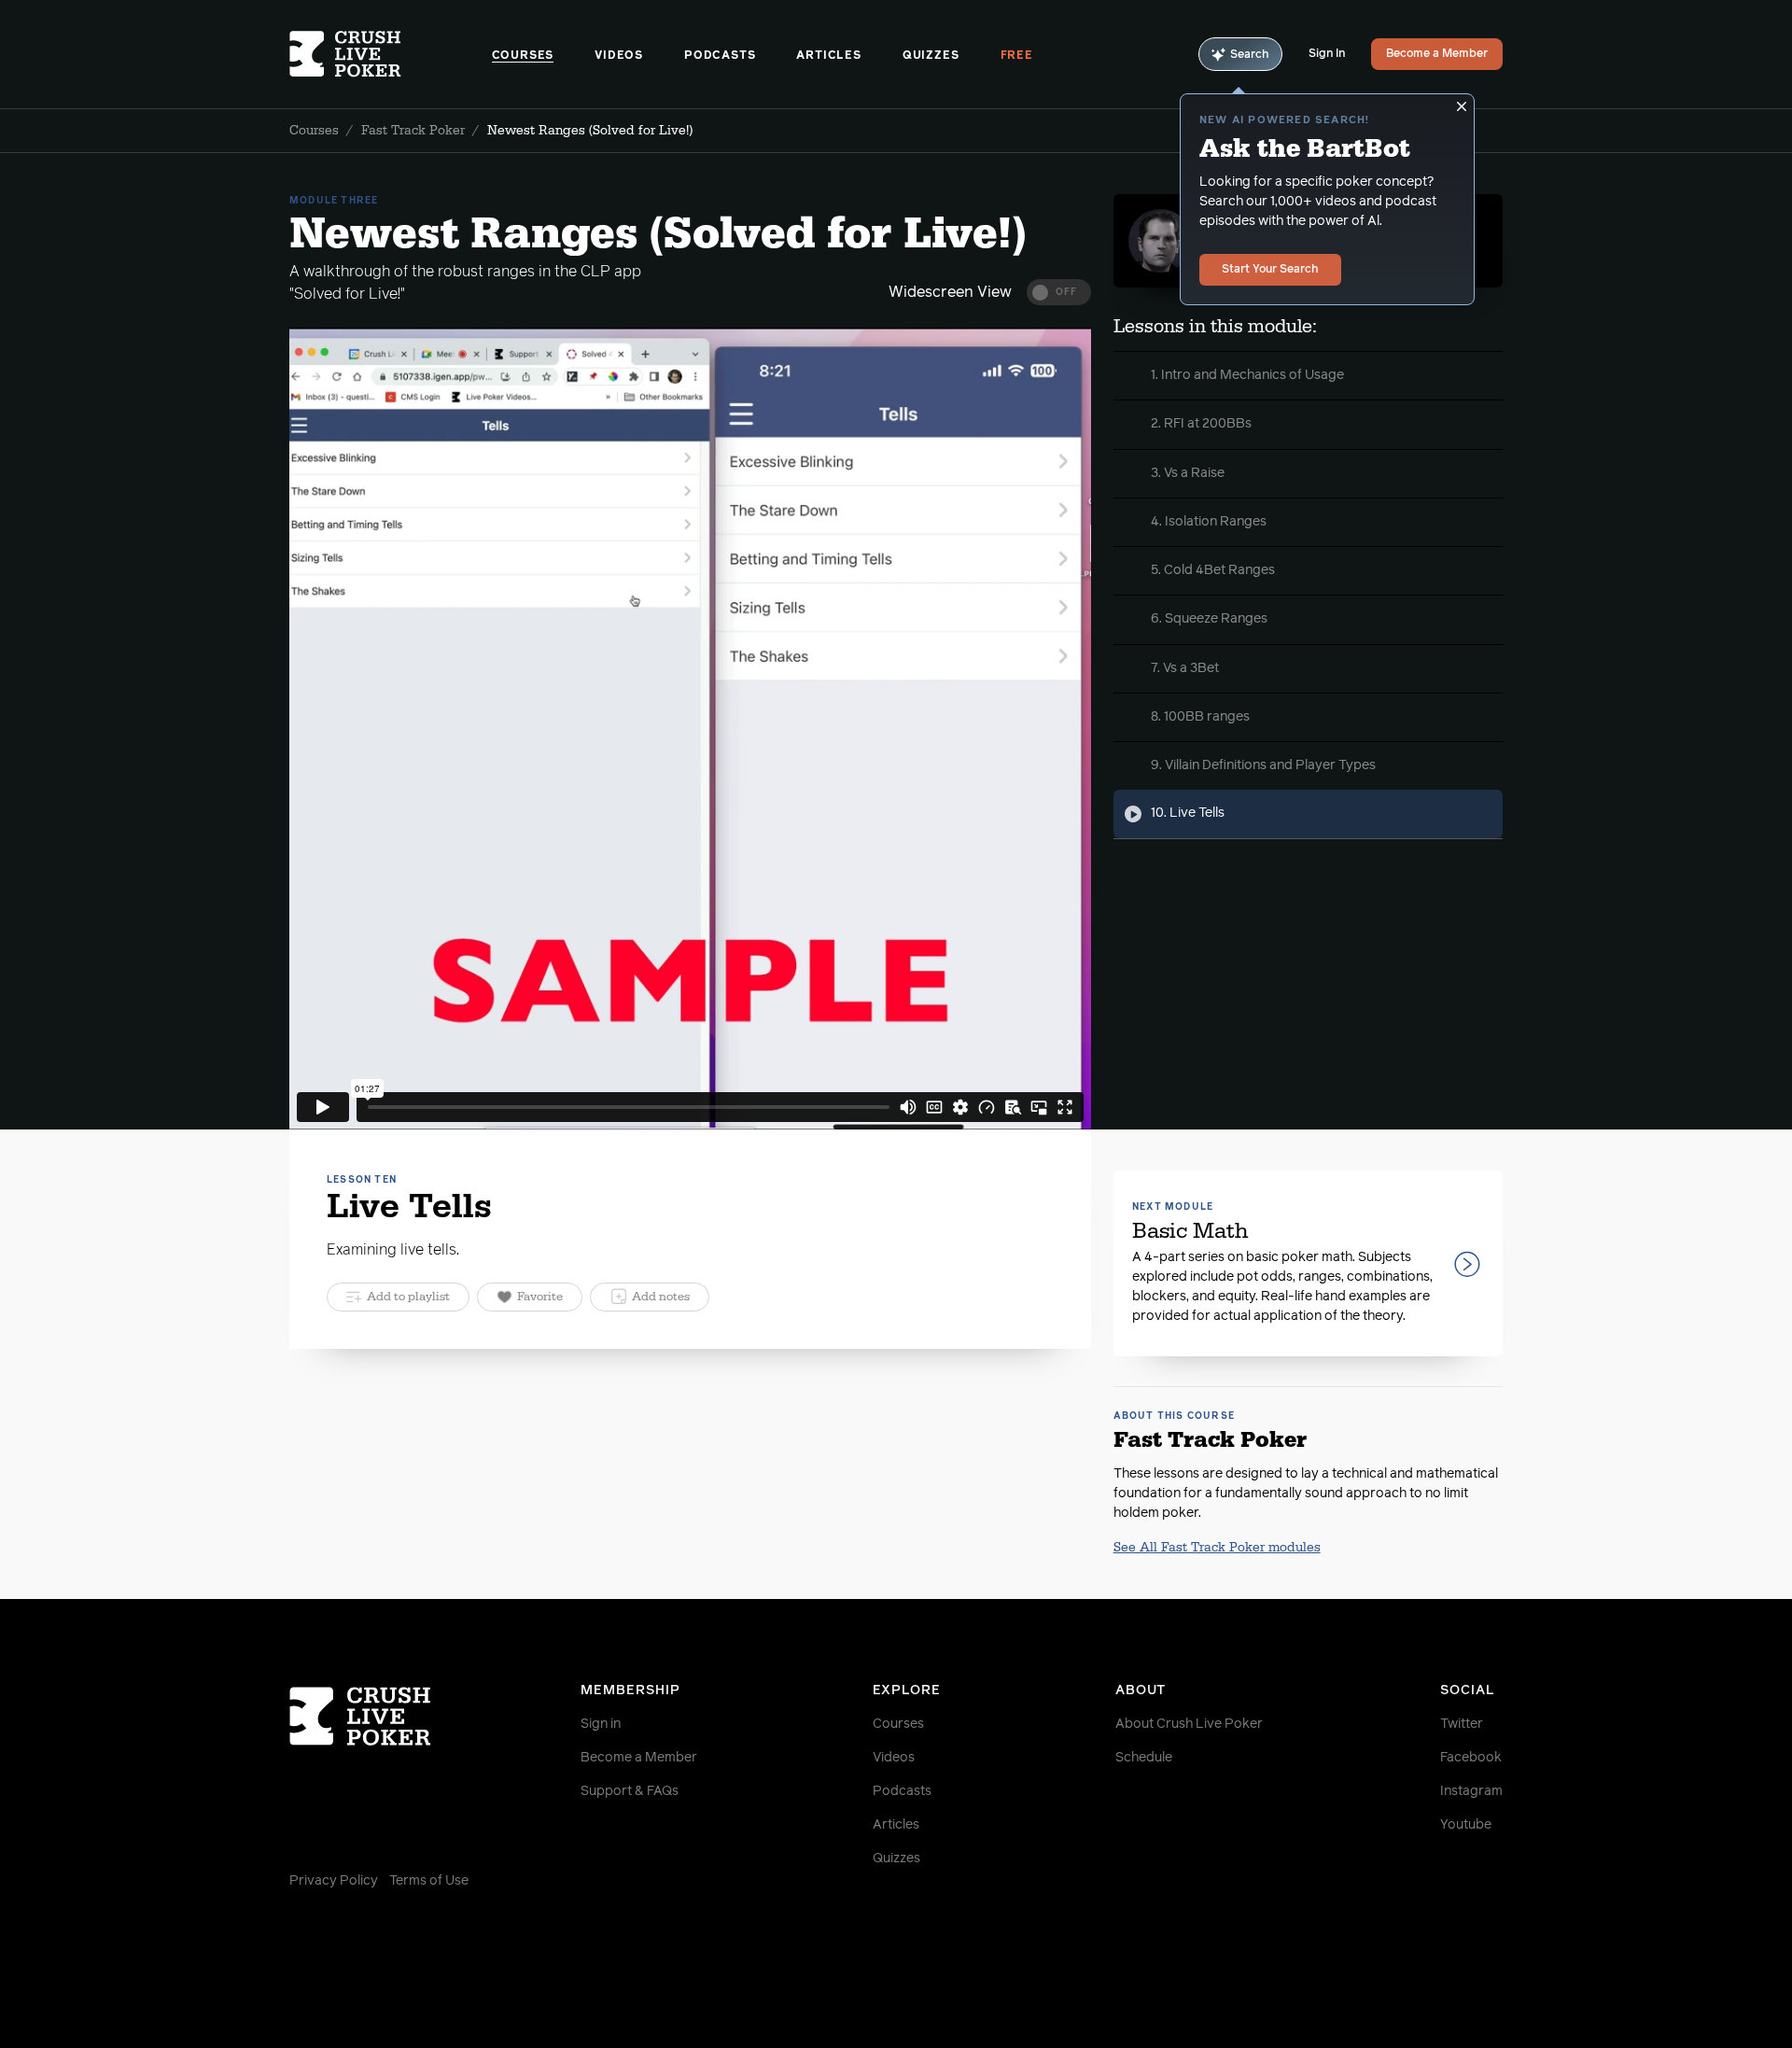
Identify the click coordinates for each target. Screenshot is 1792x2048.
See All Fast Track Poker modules (1217, 1548)
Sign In (1327, 54)
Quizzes (931, 56)
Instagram (1471, 1791)
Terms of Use (429, 1881)
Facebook (1471, 1758)
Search (1250, 55)
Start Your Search (1270, 270)
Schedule (1144, 1758)
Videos (619, 56)
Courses (523, 56)
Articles (828, 56)
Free (1017, 56)
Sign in (601, 1724)
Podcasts (720, 56)
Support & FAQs (630, 1791)
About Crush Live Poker (1189, 1724)
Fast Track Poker (413, 131)
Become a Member (1437, 54)
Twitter (1462, 1724)
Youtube (1466, 1825)
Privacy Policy (334, 1881)
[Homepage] (391, 54)
